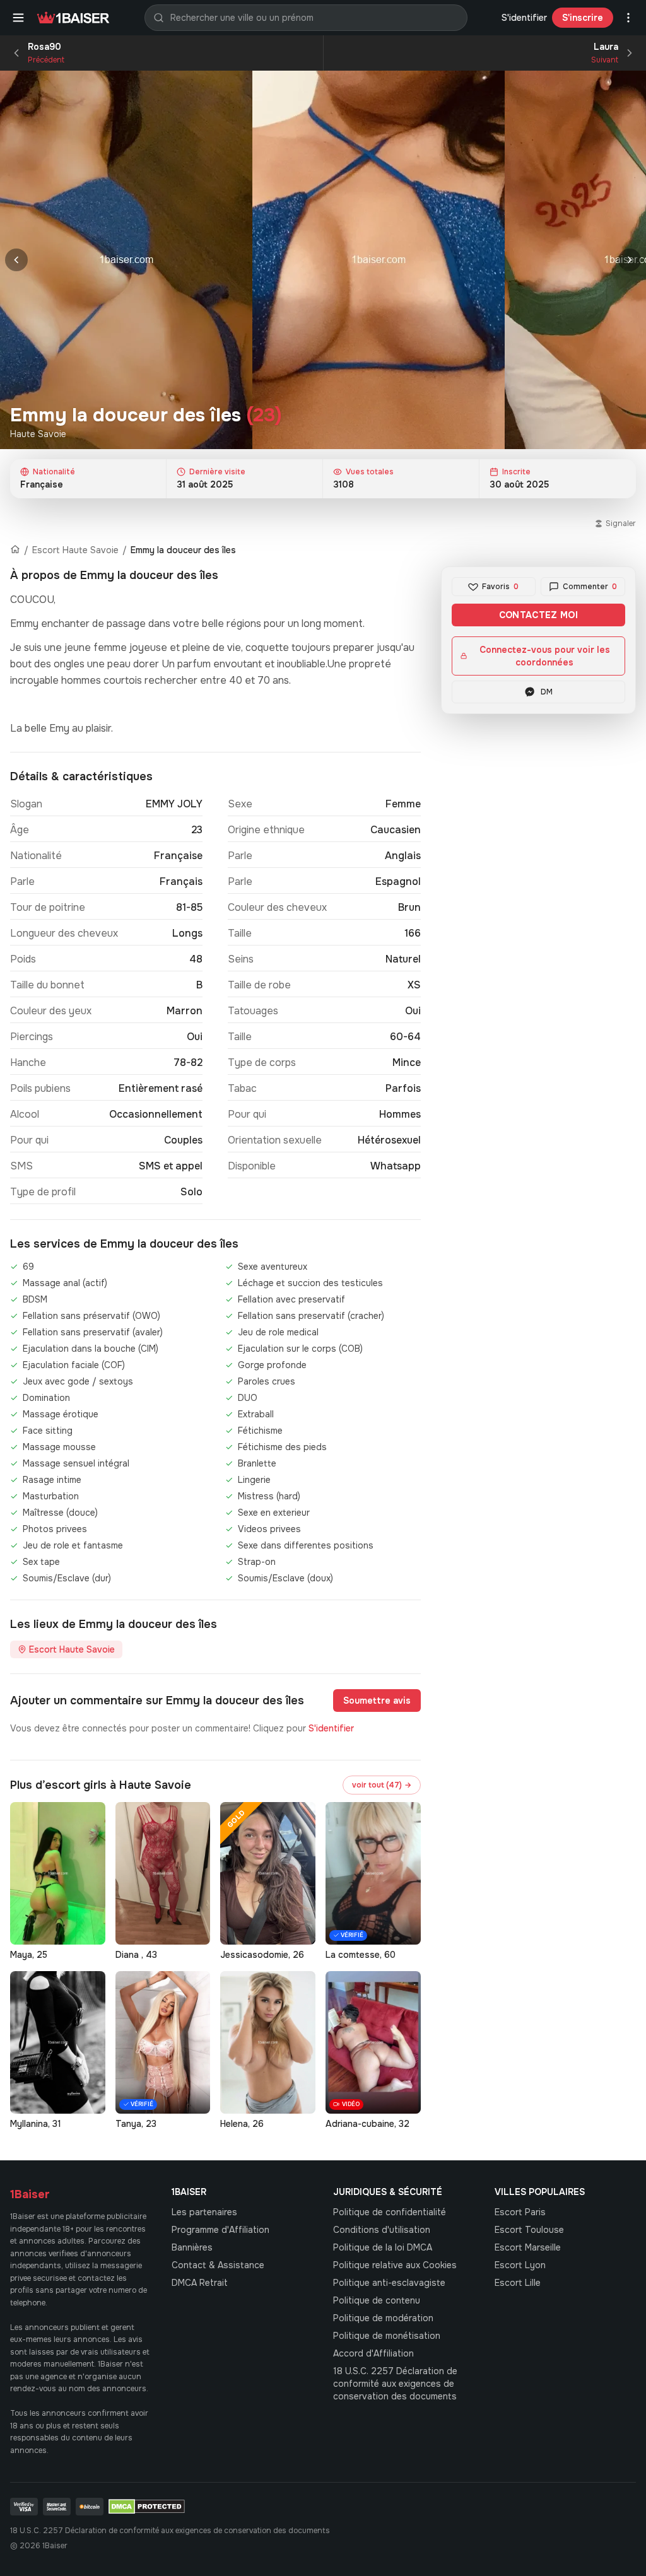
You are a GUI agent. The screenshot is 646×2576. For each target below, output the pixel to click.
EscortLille (518, 2283)
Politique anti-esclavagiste (389, 2283)
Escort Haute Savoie (75, 550)
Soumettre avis (377, 1701)
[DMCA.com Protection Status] (147, 2507)
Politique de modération (383, 2318)
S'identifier (524, 18)
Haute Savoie (38, 434)
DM (547, 692)
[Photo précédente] (16, 260)
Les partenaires (204, 2212)
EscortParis (520, 2212)
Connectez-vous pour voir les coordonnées (545, 656)
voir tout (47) (382, 1785)
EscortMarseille (528, 2247)
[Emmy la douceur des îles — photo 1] (126, 260)
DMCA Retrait (200, 2283)
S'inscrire (583, 18)
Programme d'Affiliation (220, 2230)
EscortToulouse (529, 2230)
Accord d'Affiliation (373, 2353)
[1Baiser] (73, 18)
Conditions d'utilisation (382, 2230)
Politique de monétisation (387, 2336)
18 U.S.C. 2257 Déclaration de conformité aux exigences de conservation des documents (395, 2384)
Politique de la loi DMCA (383, 2247)
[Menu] (18, 18)
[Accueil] (15, 550)
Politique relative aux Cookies (395, 2265)
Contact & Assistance (218, 2265)
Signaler (621, 524)
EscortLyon (520, 2265)
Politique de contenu (377, 2300)
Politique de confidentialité (390, 2212)
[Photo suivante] (630, 260)
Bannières (192, 2247)
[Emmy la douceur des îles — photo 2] (379, 260)
